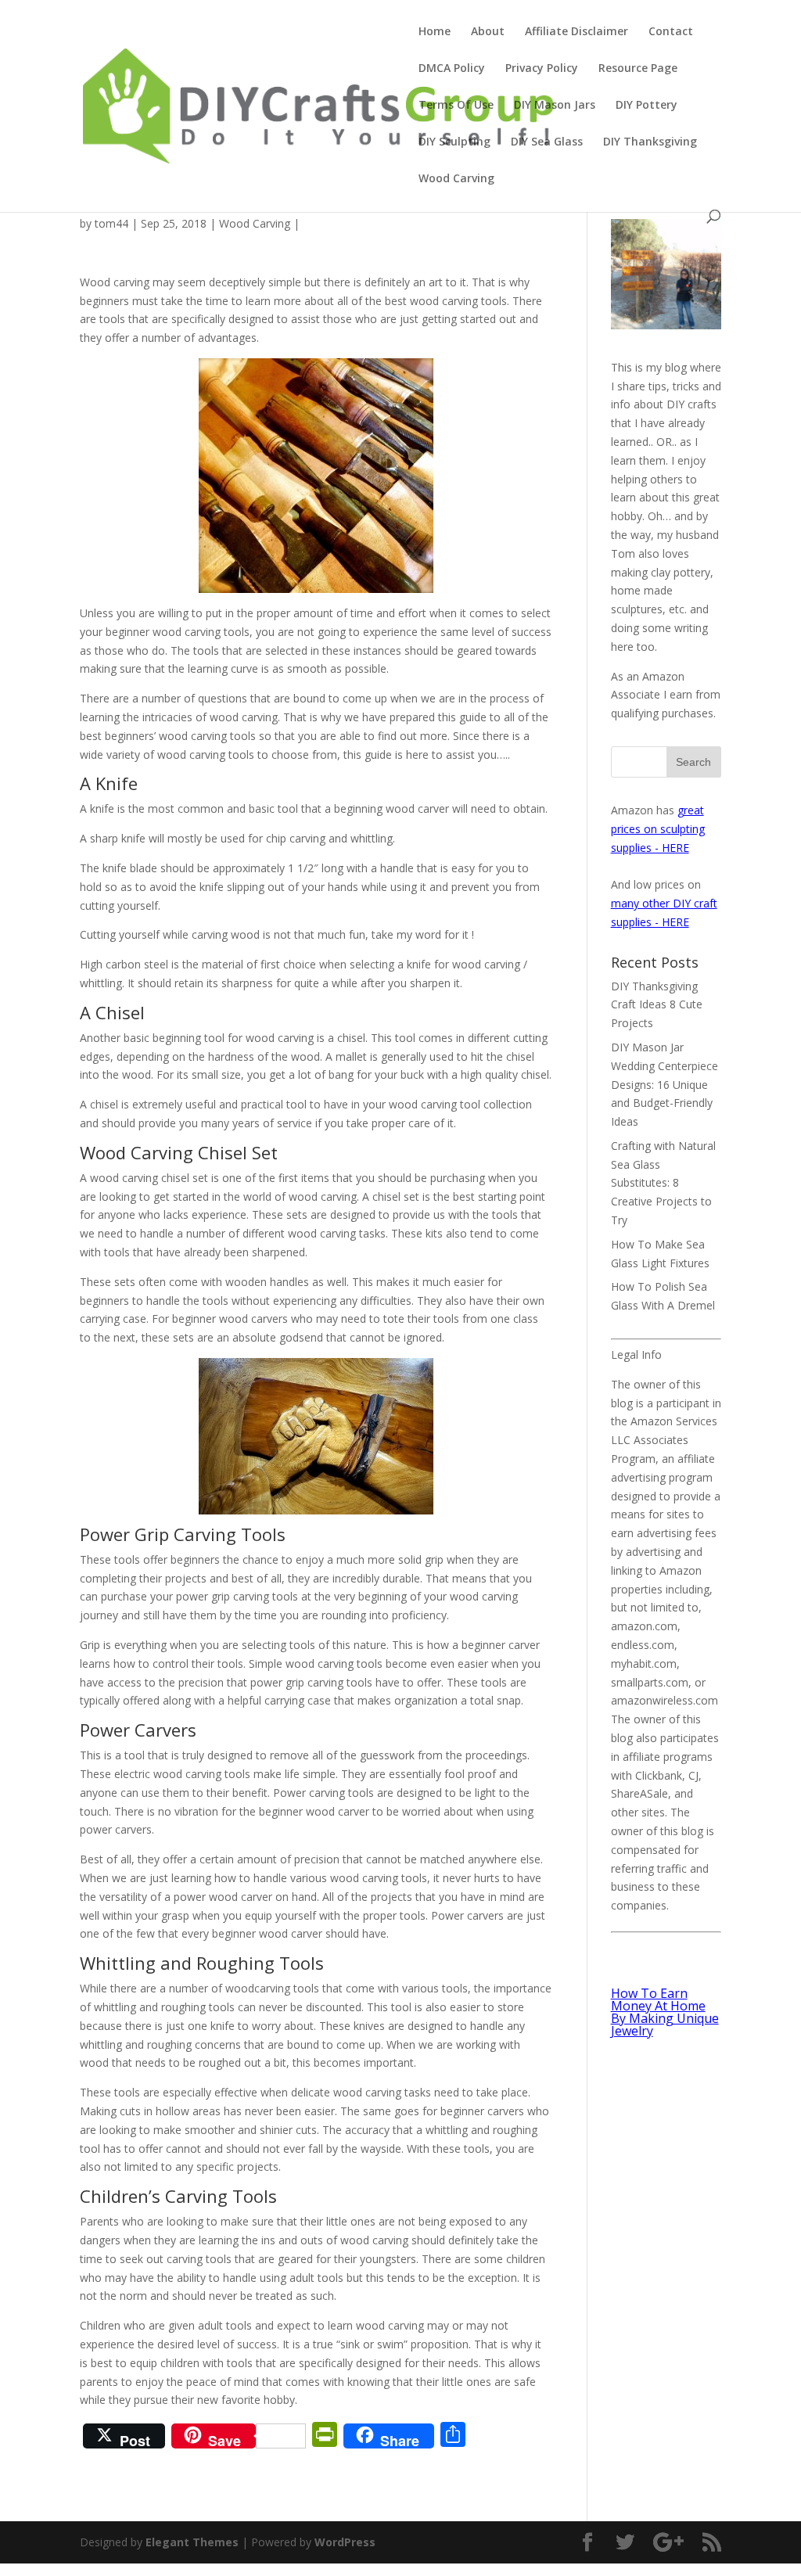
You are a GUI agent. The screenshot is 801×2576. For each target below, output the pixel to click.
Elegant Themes (192, 2542)
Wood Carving (456, 179)
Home (435, 32)
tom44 (111, 223)
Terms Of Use (456, 106)
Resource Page (638, 69)
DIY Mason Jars (555, 106)
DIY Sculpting (454, 142)
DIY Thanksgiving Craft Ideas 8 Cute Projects (657, 1005)
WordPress (345, 2542)
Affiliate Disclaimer (577, 32)
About (488, 32)
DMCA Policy (452, 69)
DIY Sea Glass (547, 142)
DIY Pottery (647, 106)
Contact (671, 32)
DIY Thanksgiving (650, 142)
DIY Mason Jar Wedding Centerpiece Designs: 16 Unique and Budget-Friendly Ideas (665, 1084)
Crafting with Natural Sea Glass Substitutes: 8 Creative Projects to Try (663, 1183)
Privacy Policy (542, 69)
